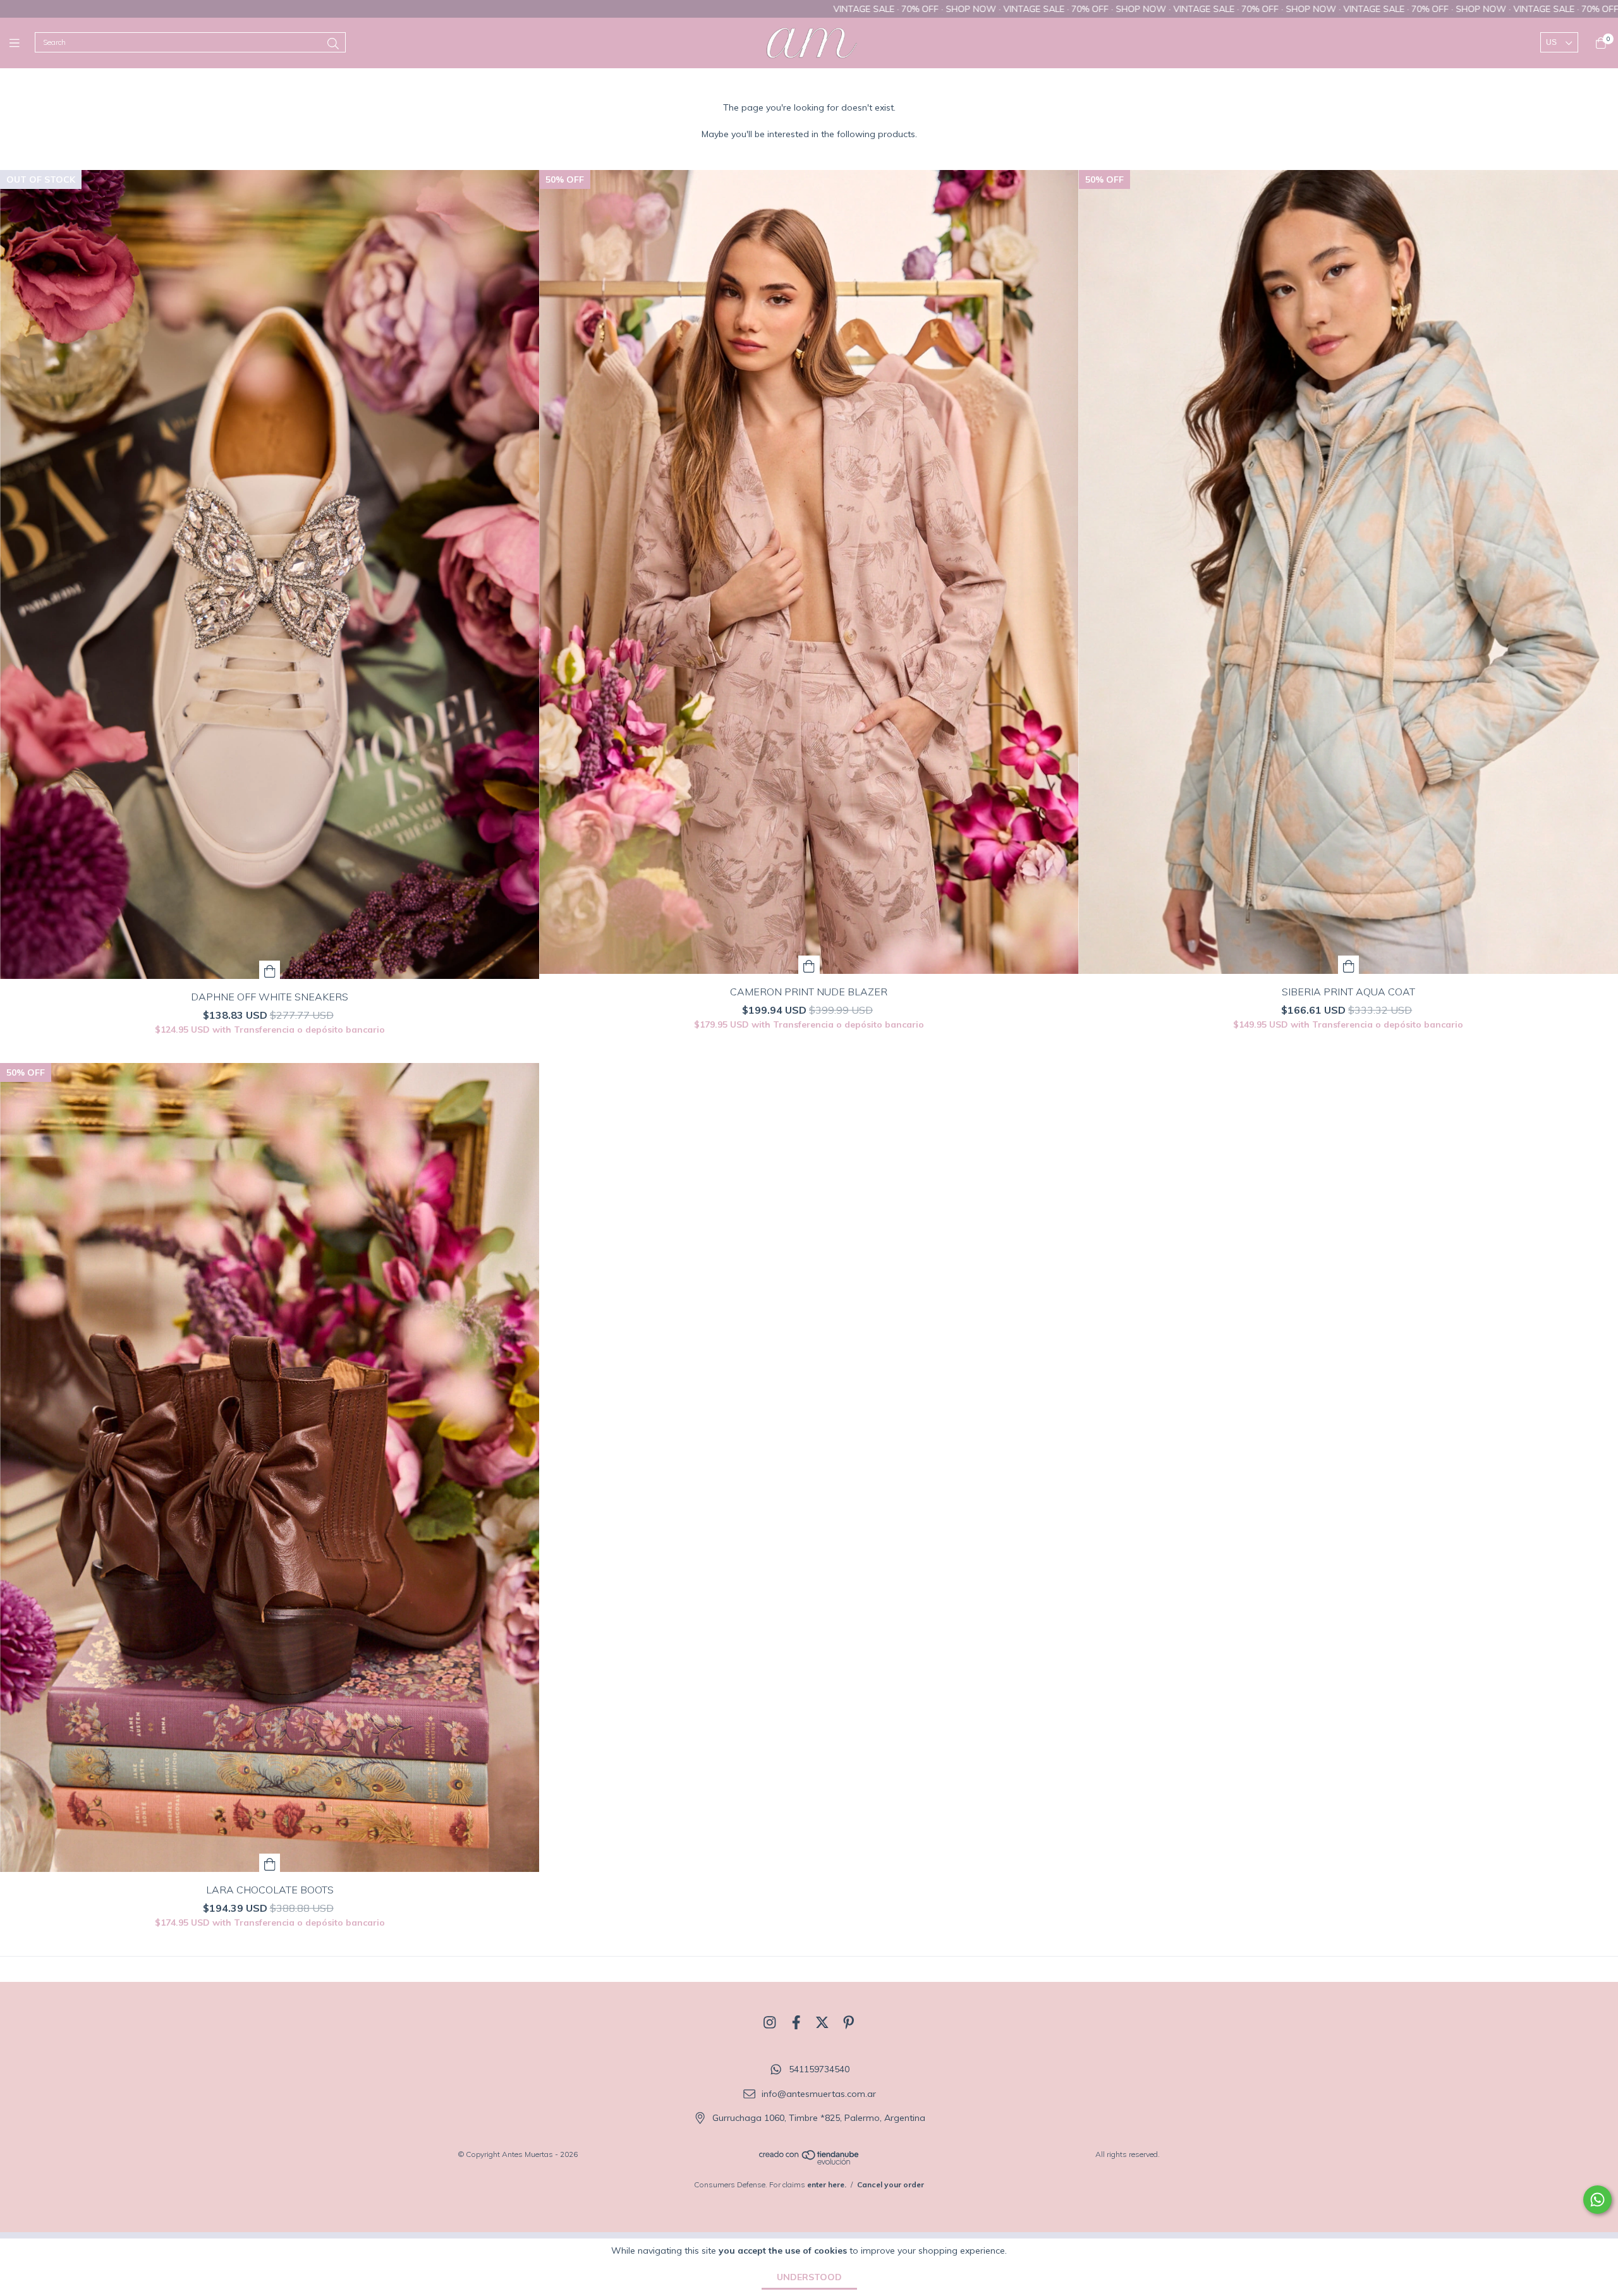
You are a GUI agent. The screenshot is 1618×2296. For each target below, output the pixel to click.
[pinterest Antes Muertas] (849, 2022)
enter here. (827, 2184)
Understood (809, 2277)
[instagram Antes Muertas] (770, 2022)
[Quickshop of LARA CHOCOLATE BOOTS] (270, 1863)
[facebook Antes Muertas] (796, 2022)
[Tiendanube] (810, 2162)
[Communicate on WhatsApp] (1597, 2200)
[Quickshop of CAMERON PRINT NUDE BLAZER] (809, 965)
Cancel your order (891, 2184)
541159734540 (819, 2070)
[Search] (333, 44)
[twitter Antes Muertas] (822, 2022)
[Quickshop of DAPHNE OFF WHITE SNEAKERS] (270, 970)
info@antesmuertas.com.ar (819, 2094)
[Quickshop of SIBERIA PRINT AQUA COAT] (1349, 965)
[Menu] (22, 43)
